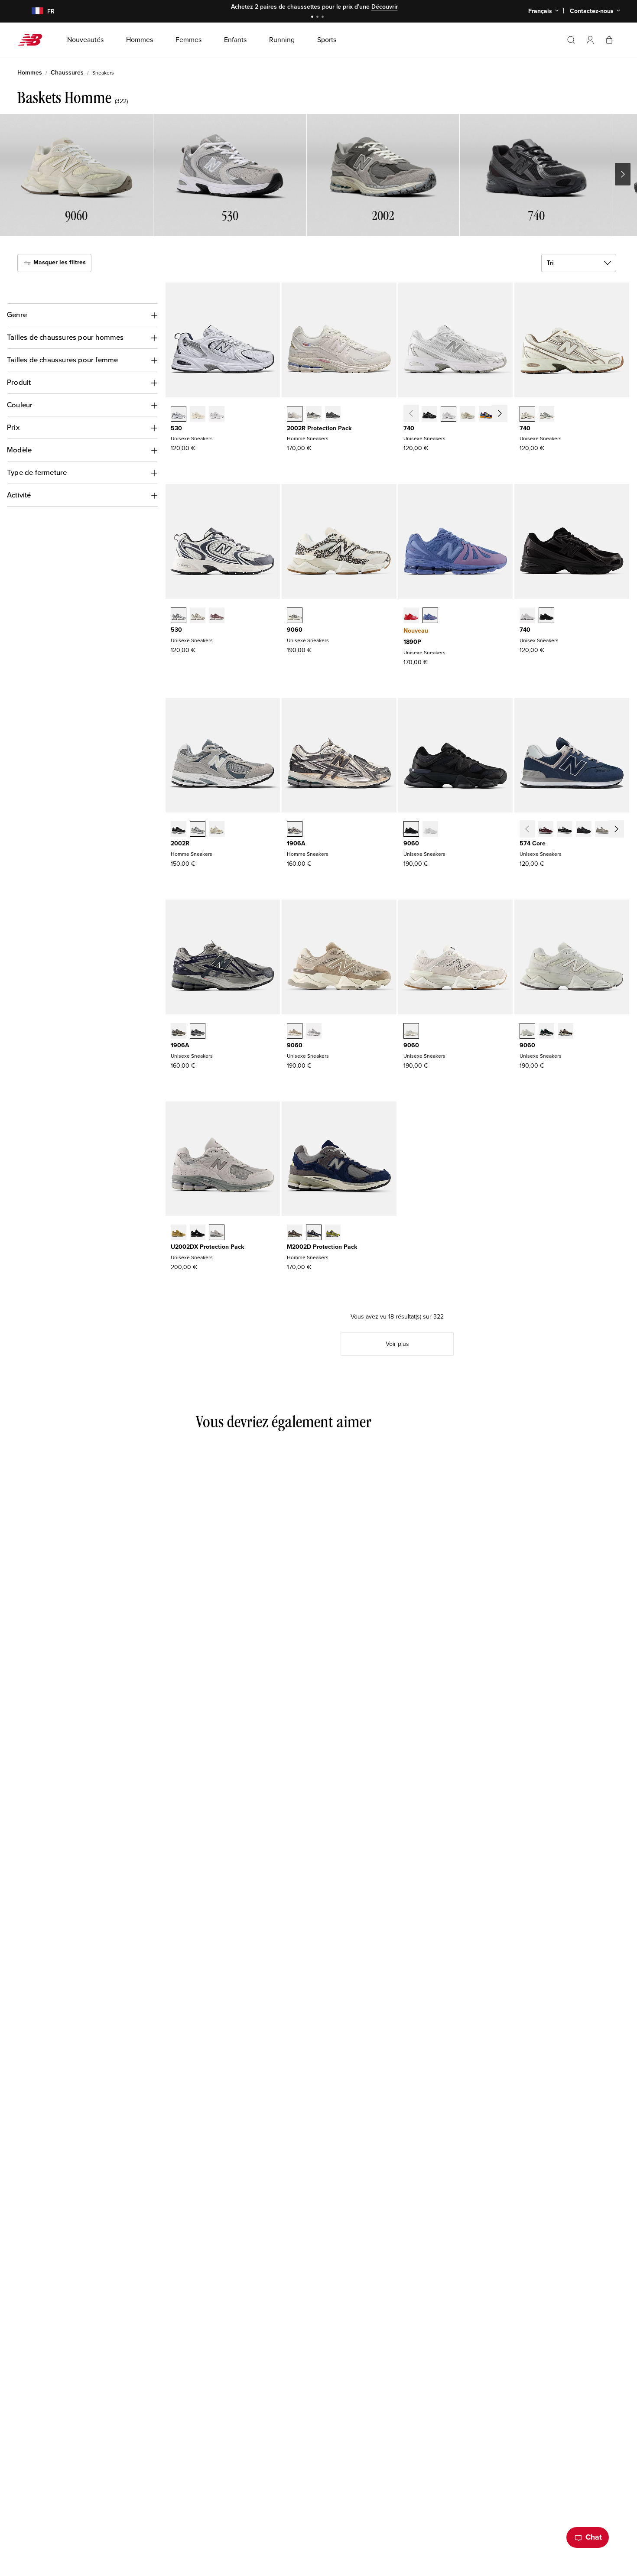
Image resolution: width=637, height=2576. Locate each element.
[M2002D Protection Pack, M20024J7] (295, 1233)
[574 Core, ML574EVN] (622, 830)
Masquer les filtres (59, 262)
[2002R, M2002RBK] (179, 830)
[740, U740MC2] (487, 415)
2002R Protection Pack (319, 428)
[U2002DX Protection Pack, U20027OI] (179, 1233)
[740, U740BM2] (429, 415)
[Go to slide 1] (313, 18)
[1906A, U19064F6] (198, 1032)
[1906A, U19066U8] (179, 1032)
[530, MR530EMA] (217, 415)
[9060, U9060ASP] (411, 1032)
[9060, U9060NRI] (411, 830)
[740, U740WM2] (448, 415)
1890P (412, 642)
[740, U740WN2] (506, 415)
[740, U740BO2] (546, 616)
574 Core (533, 843)
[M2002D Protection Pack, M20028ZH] (333, 1233)
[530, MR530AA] (198, 415)
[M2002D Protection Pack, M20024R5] (314, 1233)
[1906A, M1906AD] (295, 830)
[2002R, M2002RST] (198, 830)
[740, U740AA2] (546, 415)
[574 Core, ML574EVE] (584, 830)
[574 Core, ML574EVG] (603, 830)
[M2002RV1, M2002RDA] (314, 415)
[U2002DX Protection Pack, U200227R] (217, 1233)
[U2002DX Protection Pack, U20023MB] (198, 1233)
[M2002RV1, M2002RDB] (333, 415)
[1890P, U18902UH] (411, 616)
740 (409, 428)
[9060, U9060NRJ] (430, 830)
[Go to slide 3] (324, 18)
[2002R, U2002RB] (217, 830)
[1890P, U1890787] (430, 616)
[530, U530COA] (217, 616)
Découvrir (385, 7)
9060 (295, 630)
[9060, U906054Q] (546, 1032)
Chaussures (67, 73)
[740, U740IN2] (468, 415)
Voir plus (397, 1344)
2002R (180, 843)
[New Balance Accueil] (34, 40)
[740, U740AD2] (527, 415)
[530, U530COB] (198, 616)
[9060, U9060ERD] (314, 1032)
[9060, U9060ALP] (295, 616)
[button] (590, 40)
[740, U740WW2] (527, 616)
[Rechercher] (571, 40)
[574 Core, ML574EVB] (565, 830)
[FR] (32, 11)
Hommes (30, 73)
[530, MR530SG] (179, 415)
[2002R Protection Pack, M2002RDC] (295, 415)
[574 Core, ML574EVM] (546, 830)
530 (176, 428)
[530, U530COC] (179, 616)
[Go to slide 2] (318, 18)
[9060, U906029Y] (527, 1032)
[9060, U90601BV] (565, 1032)
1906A (296, 843)
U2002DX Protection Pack (207, 1247)
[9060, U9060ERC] (295, 1032)
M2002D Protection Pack (322, 1247)
